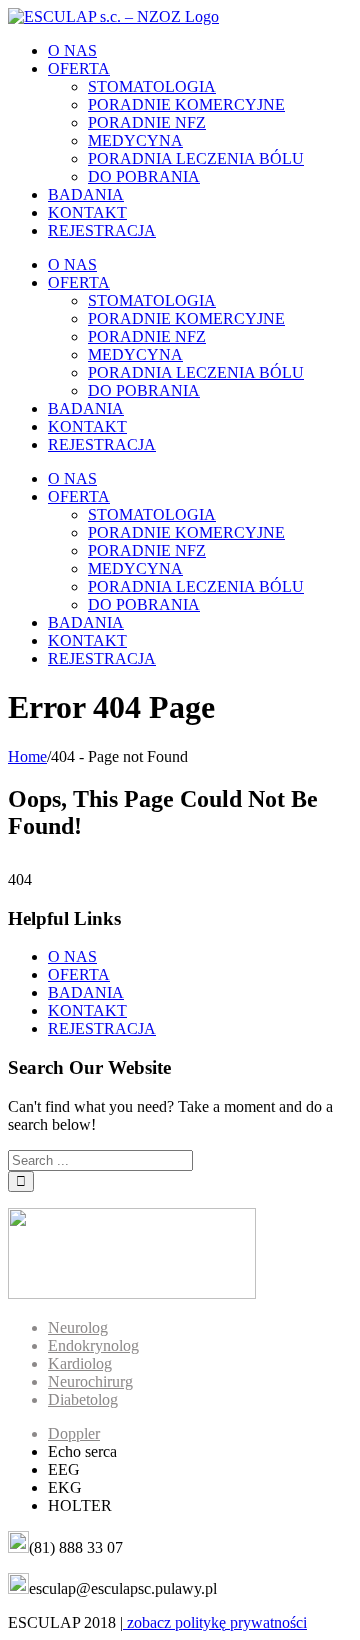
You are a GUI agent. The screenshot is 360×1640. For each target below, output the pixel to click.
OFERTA (79, 974)
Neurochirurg (90, 1381)
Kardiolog (80, 1363)
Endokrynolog (93, 1345)
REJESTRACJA (102, 1028)
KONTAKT (87, 1010)
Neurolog (78, 1327)
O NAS (72, 956)
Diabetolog (83, 1399)
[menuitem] (200, 51)
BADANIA (86, 992)
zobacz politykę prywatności (215, 1622)
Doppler (74, 1433)
